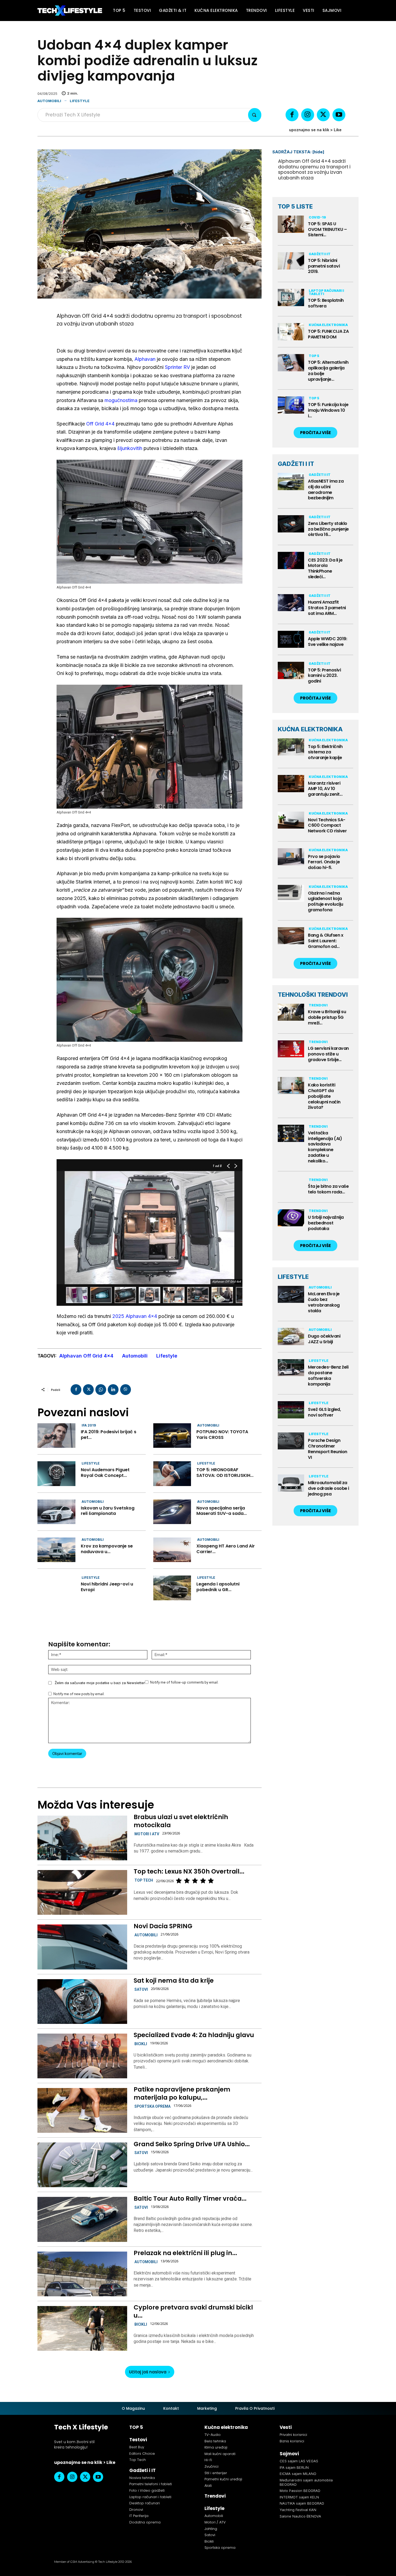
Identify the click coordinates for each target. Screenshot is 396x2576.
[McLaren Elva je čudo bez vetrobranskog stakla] (291, 1294)
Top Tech (144, 1880)
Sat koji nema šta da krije (174, 1981)
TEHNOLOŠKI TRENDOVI (313, 995)
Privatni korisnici (293, 2435)
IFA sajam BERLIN (294, 2467)
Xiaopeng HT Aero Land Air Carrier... (226, 1549)
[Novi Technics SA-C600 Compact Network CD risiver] (291, 820)
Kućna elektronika (328, 325)
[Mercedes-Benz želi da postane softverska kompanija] (291, 1368)
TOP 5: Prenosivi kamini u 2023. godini (324, 676)
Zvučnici (211, 2466)
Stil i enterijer (216, 2473)
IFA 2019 (89, 1425)
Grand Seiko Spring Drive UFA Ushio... (192, 2144)
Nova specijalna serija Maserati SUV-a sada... (222, 1511)
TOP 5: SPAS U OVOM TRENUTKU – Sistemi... (327, 229)
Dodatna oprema (145, 2522)
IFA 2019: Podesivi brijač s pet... (109, 1435)
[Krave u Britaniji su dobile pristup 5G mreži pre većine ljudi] (291, 1012)
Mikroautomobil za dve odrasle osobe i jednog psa (329, 1488)
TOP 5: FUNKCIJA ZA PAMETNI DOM (328, 334)
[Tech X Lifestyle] (70, 11)
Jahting (211, 2529)
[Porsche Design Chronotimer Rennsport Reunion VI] (291, 1441)
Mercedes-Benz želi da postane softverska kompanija (328, 1375)
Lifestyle (80, 101)
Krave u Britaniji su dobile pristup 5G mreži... (327, 1017)
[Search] (255, 115)
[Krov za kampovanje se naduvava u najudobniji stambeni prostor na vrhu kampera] (56, 1550)
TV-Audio (213, 2435)
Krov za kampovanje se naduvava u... (107, 1549)
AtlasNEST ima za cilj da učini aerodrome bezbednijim (326, 489)
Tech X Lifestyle (81, 2427)
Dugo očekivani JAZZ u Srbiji (324, 1339)
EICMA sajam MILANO (298, 2474)
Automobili (49, 101)
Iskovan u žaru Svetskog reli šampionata (108, 1511)
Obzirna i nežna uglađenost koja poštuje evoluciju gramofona (326, 901)
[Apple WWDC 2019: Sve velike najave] (291, 639)
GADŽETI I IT (296, 464)
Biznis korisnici (292, 2441)
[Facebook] (292, 115)
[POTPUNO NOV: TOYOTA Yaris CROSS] (172, 1436)
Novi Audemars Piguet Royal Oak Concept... (105, 1473)
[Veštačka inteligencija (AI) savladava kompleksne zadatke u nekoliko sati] (291, 1133)
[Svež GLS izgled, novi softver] (291, 1410)
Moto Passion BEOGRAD (300, 2491)
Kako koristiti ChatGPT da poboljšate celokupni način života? (324, 1096)
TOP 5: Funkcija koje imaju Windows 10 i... (328, 410)
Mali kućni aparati (220, 2454)
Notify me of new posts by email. (79, 1694)
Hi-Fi (208, 2460)
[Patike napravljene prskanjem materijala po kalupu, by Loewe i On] (82, 2110)
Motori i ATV (147, 1834)
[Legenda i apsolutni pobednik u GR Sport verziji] (172, 1588)
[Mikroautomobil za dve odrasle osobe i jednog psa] (291, 1483)
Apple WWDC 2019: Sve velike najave (327, 642)
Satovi (141, 1989)
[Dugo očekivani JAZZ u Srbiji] (291, 1337)
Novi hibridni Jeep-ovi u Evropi (107, 1587)
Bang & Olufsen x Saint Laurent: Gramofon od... (326, 941)
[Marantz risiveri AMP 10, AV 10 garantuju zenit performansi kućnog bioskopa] (291, 784)
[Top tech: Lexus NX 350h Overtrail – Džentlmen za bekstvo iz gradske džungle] (82, 1892)
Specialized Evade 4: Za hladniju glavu (194, 2035)
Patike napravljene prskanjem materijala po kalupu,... (182, 2093)
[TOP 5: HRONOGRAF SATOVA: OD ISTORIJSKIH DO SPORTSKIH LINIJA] (172, 1474)
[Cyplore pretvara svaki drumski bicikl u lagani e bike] (82, 2328)
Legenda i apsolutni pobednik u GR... (218, 1587)
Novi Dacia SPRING (163, 1926)
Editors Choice (142, 2454)
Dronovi (136, 2510)
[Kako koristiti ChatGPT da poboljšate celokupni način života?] (291, 1086)
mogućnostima (121, 400)
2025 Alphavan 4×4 (135, 1316)
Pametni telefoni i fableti (151, 2484)
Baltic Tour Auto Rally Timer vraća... (190, 2198)
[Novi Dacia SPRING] (82, 1947)
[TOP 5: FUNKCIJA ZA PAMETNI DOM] (291, 332)
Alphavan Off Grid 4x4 (86, 1356)
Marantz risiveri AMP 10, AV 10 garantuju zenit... (325, 789)
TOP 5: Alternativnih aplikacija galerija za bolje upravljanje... (328, 371)
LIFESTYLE (293, 1277)
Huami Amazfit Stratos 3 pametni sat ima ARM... (327, 608)
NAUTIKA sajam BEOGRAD (302, 2503)
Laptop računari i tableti (326, 292)
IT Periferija (139, 2516)
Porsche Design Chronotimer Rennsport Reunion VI (328, 1449)
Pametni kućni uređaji (223, 2479)
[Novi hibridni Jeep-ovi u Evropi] (56, 1588)
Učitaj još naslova (148, 2372)
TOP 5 (314, 356)
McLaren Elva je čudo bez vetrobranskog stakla (324, 1302)
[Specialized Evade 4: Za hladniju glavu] (82, 2056)
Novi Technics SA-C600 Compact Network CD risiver (327, 825)
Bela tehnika (215, 2441)
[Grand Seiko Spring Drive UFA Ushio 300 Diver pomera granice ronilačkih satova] (82, 2165)
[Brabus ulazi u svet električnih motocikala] (82, 1838)
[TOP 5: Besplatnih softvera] (291, 297)
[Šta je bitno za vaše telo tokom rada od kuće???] (291, 1187)
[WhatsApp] (101, 1390)
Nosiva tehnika (142, 2478)
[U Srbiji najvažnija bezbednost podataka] (291, 1218)
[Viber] (126, 1390)
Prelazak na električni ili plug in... (185, 2253)
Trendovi (318, 1005)
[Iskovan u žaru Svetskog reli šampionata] (56, 1512)
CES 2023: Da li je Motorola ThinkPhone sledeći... (325, 568)
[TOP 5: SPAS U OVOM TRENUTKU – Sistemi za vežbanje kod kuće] (291, 224)
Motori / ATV (215, 2522)
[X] (323, 115)
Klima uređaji (216, 2447)
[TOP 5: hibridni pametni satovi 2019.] (291, 261)
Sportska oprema (152, 2106)
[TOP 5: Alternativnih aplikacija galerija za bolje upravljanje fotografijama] (291, 363)
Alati (208, 2486)
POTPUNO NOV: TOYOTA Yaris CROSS (222, 1435)
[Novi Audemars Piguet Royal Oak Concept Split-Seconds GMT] (56, 1474)
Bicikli (141, 2044)
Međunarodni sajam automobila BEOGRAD (306, 2482)
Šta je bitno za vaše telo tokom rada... (328, 1189)
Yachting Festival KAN (298, 2510)
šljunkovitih (130, 448)
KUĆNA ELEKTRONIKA (310, 729)
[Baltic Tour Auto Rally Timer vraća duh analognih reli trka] (82, 2219)
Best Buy (137, 2447)
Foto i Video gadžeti (147, 2490)
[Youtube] (339, 115)
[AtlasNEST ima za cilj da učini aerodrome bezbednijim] (291, 482)
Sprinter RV (177, 367)
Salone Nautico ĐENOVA (300, 2516)
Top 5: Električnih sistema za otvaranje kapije (325, 752)
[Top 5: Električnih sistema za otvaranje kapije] (291, 747)
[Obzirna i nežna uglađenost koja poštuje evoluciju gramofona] (291, 894)
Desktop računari (145, 2503)
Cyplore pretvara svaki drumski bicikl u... (193, 2311)
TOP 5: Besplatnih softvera (326, 303)
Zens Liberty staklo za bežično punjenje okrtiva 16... (328, 529)
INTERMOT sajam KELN (299, 2497)
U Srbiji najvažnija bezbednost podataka (326, 1223)
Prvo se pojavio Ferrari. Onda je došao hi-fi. (324, 862)
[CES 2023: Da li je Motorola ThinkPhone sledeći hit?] (291, 560)
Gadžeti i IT (320, 254)
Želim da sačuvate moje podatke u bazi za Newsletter (100, 1683)
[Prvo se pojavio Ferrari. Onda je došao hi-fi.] (291, 857)
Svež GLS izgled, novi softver (324, 1412)
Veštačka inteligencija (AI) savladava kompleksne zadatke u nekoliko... (325, 1147)
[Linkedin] (113, 1390)
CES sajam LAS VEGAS (299, 2461)
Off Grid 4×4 (100, 424)
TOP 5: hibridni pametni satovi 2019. (324, 266)
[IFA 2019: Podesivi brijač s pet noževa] (56, 1436)
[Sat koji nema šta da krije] (82, 2002)
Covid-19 (317, 217)
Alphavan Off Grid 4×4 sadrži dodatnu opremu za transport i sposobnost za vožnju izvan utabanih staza (314, 169)
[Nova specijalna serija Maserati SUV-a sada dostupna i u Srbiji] (172, 1512)
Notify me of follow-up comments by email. (184, 1682)
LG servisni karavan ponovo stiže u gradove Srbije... (328, 1054)
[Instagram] (308, 115)
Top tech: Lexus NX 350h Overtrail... (189, 1871)
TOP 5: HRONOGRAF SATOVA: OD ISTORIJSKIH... (225, 1473)
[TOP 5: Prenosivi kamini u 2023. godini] (291, 670)
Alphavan (145, 359)
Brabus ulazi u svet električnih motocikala (181, 1821)
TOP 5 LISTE (295, 206)
